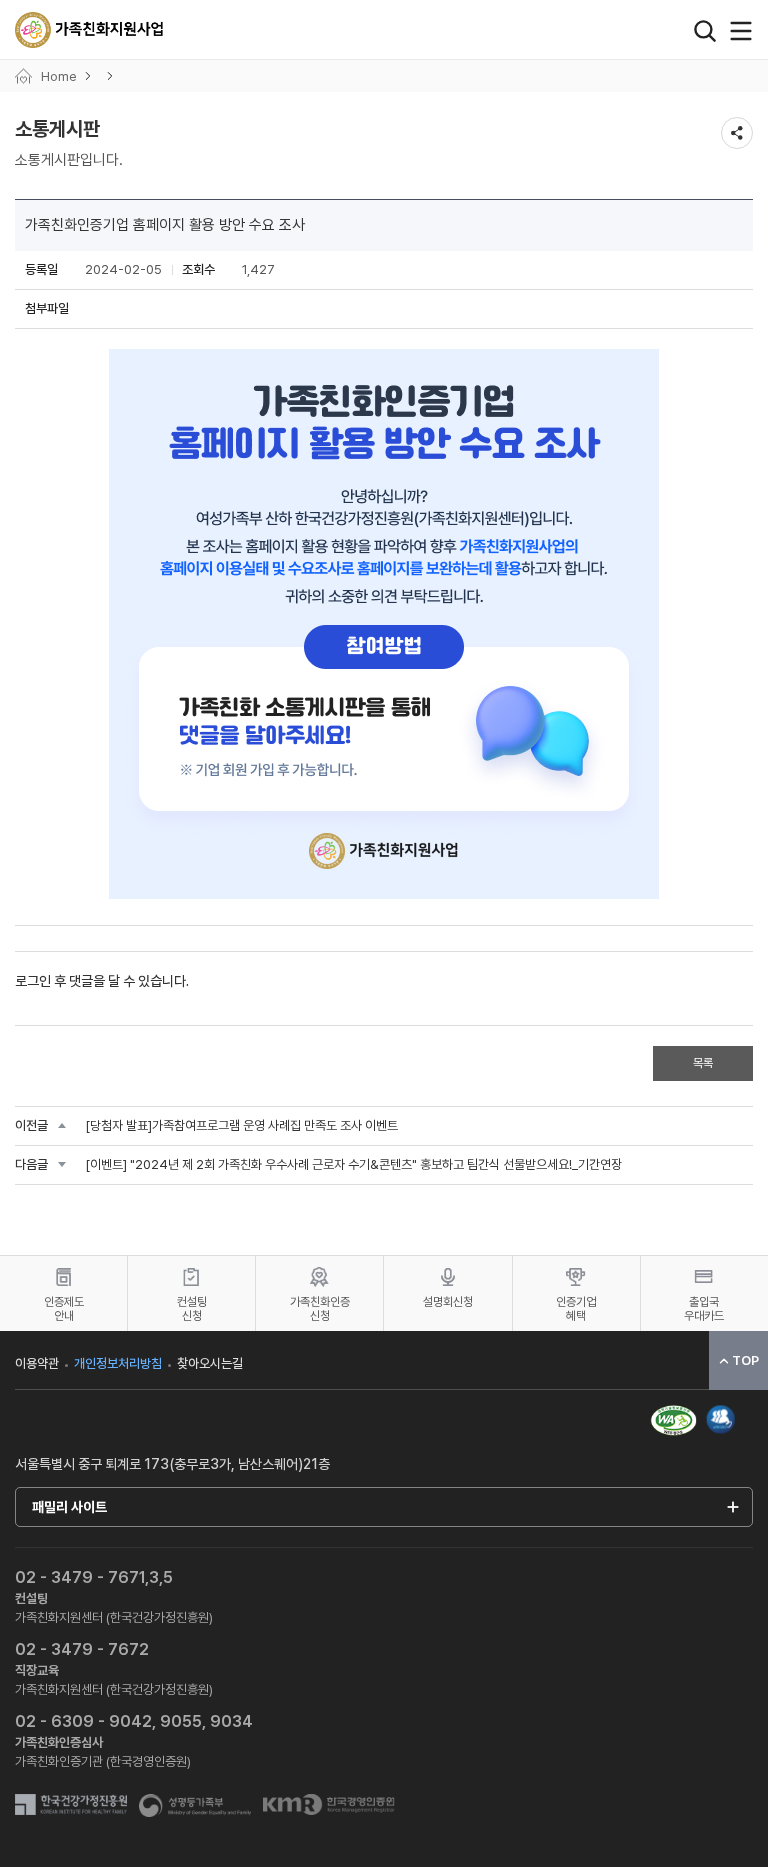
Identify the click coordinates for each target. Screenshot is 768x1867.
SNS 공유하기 (737, 133)
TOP (745, 1360)
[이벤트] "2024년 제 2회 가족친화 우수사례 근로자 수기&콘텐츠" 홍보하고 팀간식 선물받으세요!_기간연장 (353, 1164)
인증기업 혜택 (576, 1309)
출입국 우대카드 (704, 1309)
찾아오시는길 (210, 1363)
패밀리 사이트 (69, 1507)
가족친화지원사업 (90, 30)
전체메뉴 (741, 31)
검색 (705, 31)
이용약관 (37, 1363)
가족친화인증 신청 (320, 1309)
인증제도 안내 (64, 1309)
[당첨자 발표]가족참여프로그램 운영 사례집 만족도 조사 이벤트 (241, 1125)
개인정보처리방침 (118, 1363)
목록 (703, 1063)
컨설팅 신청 (192, 1309)
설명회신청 (448, 1302)
